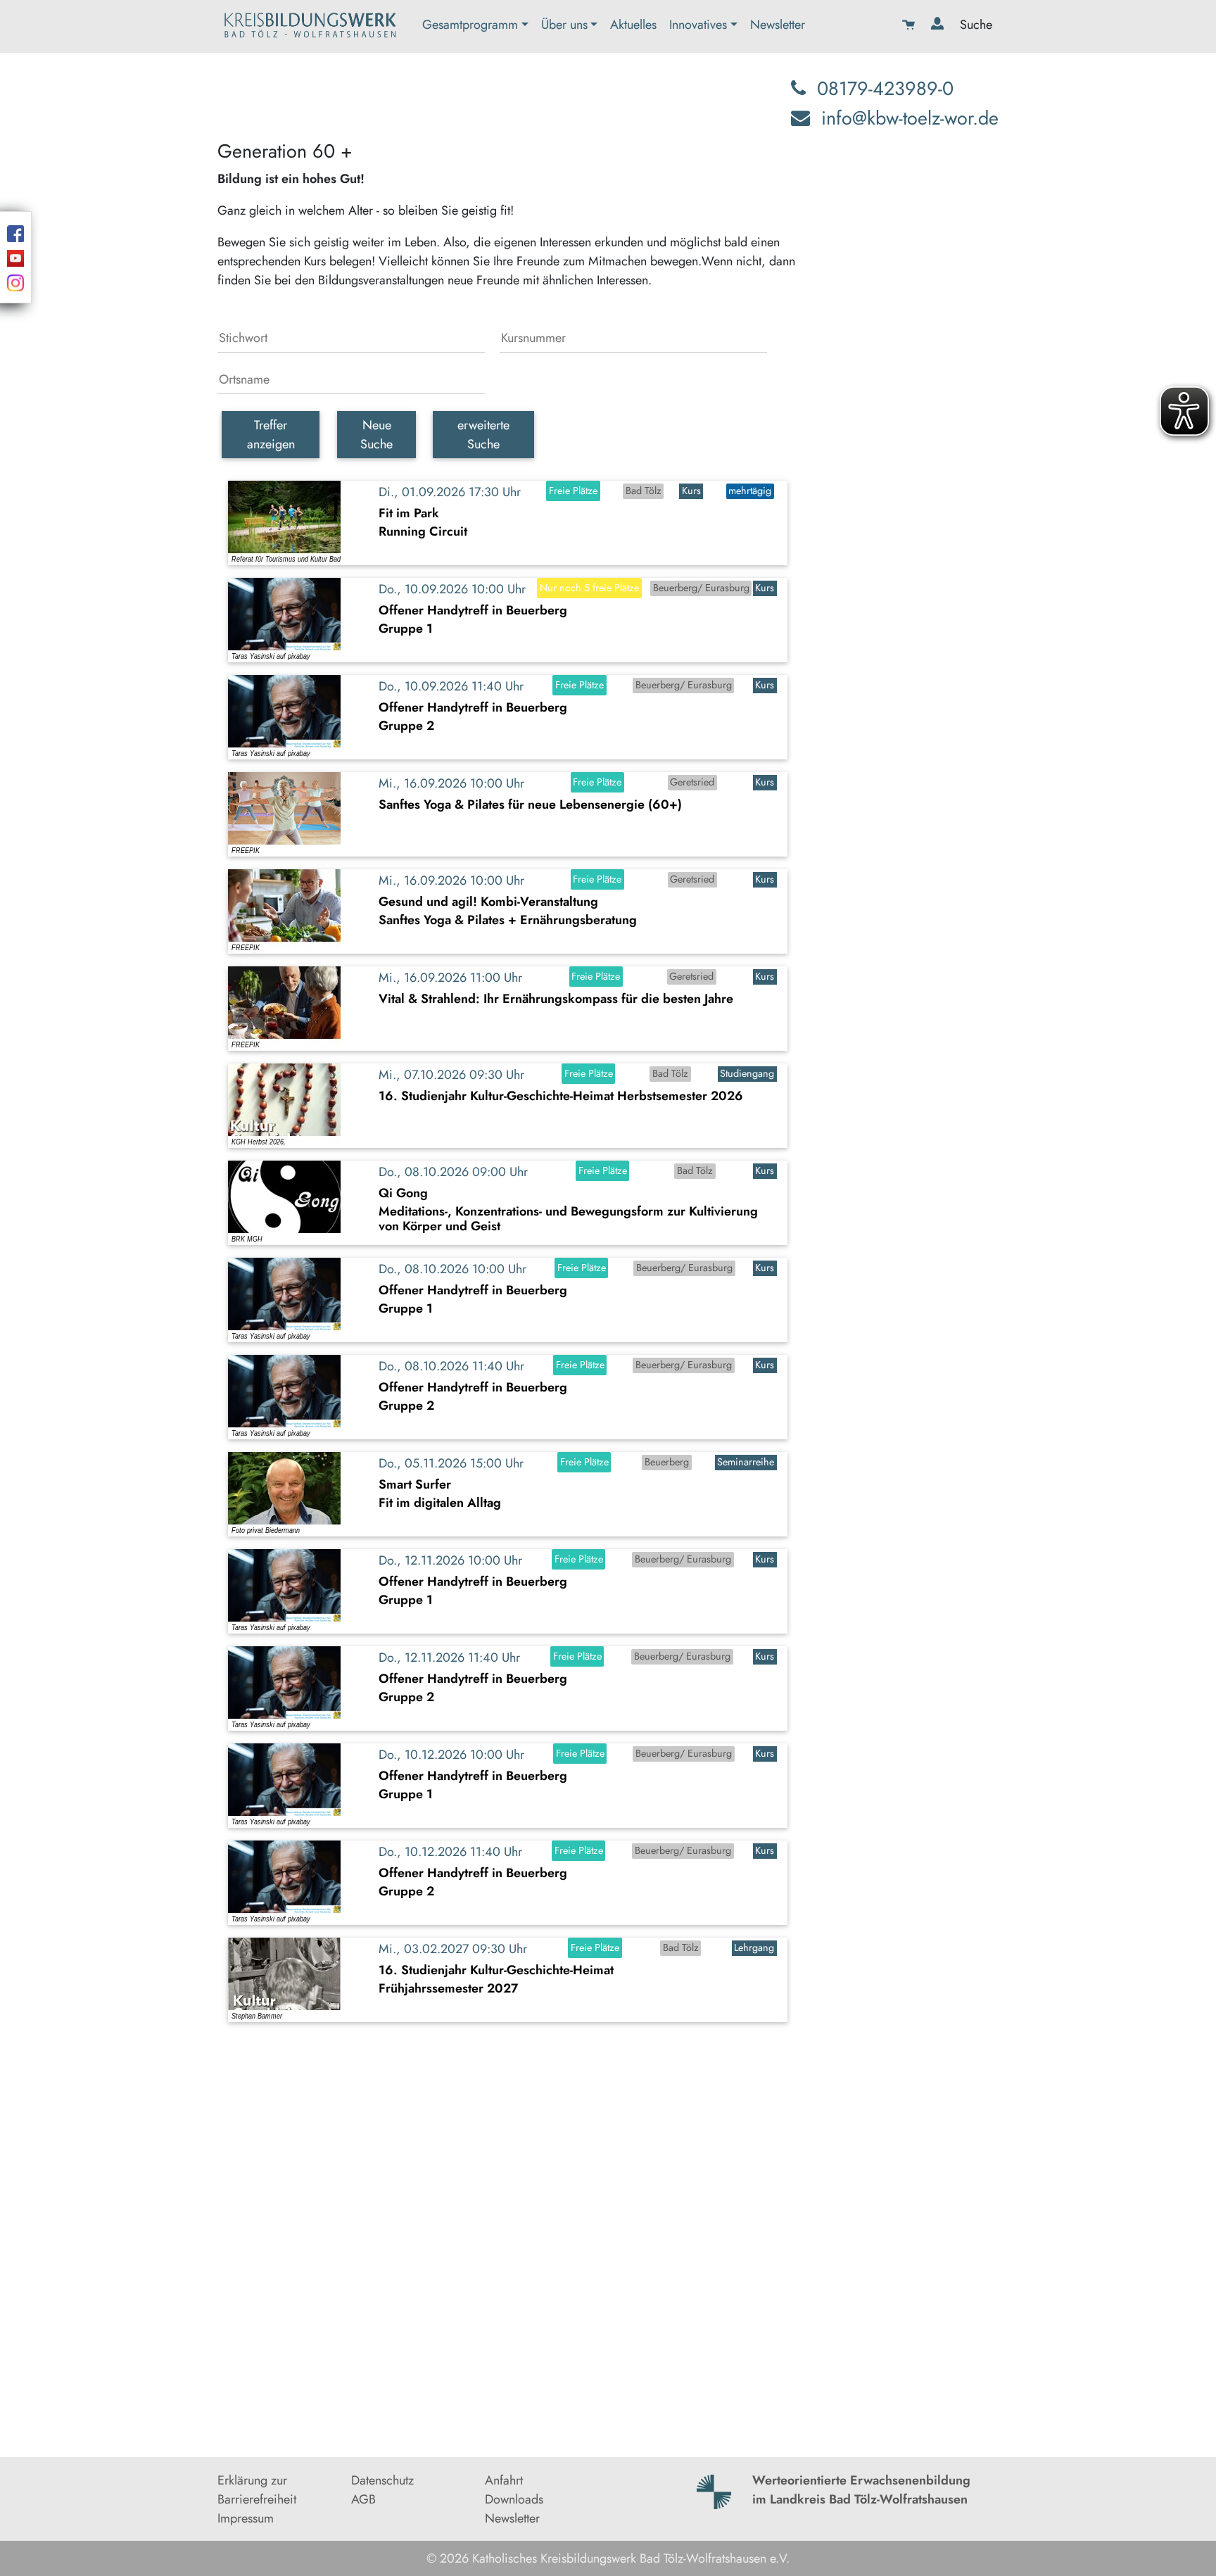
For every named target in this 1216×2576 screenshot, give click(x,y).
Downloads (514, 2499)
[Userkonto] (939, 26)
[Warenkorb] (910, 26)
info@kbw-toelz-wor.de (910, 118)
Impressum (246, 2518)
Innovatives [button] (698, 25)
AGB (363, 2499)
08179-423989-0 (885, 88)
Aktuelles (633, 25)
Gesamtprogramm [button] (470, 25)
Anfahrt (504, 2480)
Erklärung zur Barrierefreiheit (257, 2490)
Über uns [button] (564, 25)
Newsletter (778, 25)
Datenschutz (382, 2480)
